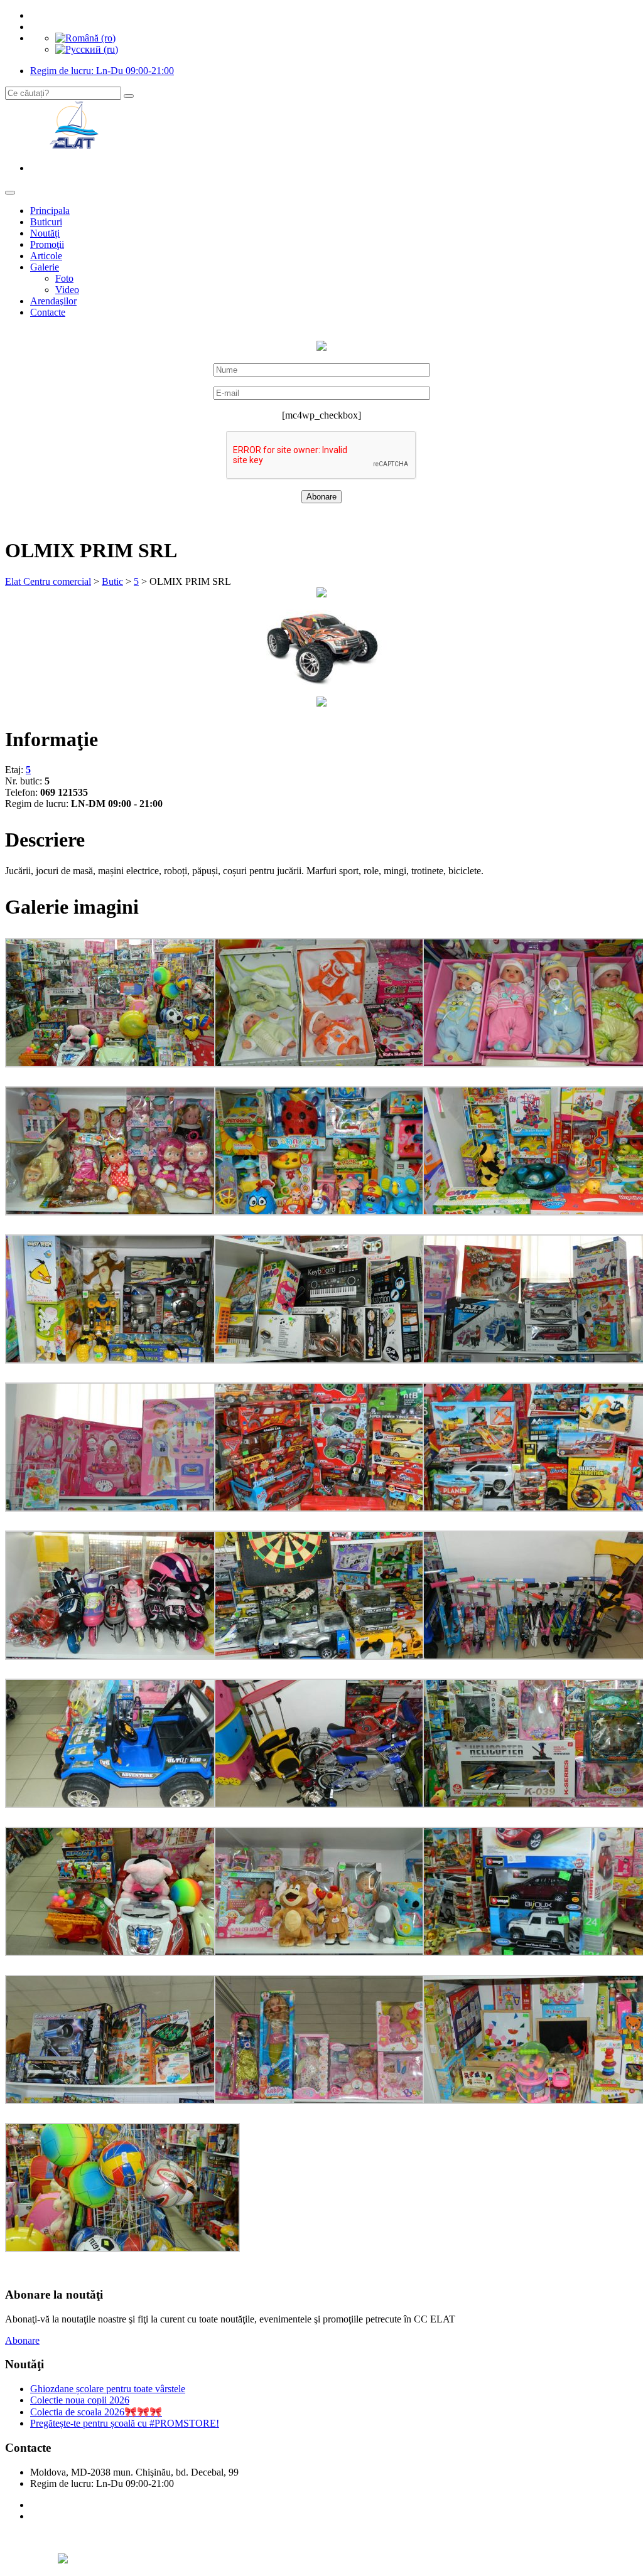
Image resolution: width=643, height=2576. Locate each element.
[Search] (129, 96)
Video (67, 290)
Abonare (22, 2340)
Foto (64, 278)
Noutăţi (45, 233)
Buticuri (46, 222)
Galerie (45, 267)
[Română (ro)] (85, 38)
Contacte (48, 312)
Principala (50, 211)
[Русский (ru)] (87, 49)
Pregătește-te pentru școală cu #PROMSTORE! (125, 2423)
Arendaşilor (53, 301)
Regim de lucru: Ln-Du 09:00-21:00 (102, 71)
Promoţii (47, 244)
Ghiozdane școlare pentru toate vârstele (108, 2389)
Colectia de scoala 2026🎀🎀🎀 (96, 2412)
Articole (46, 256)
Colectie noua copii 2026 (80, 2400)
